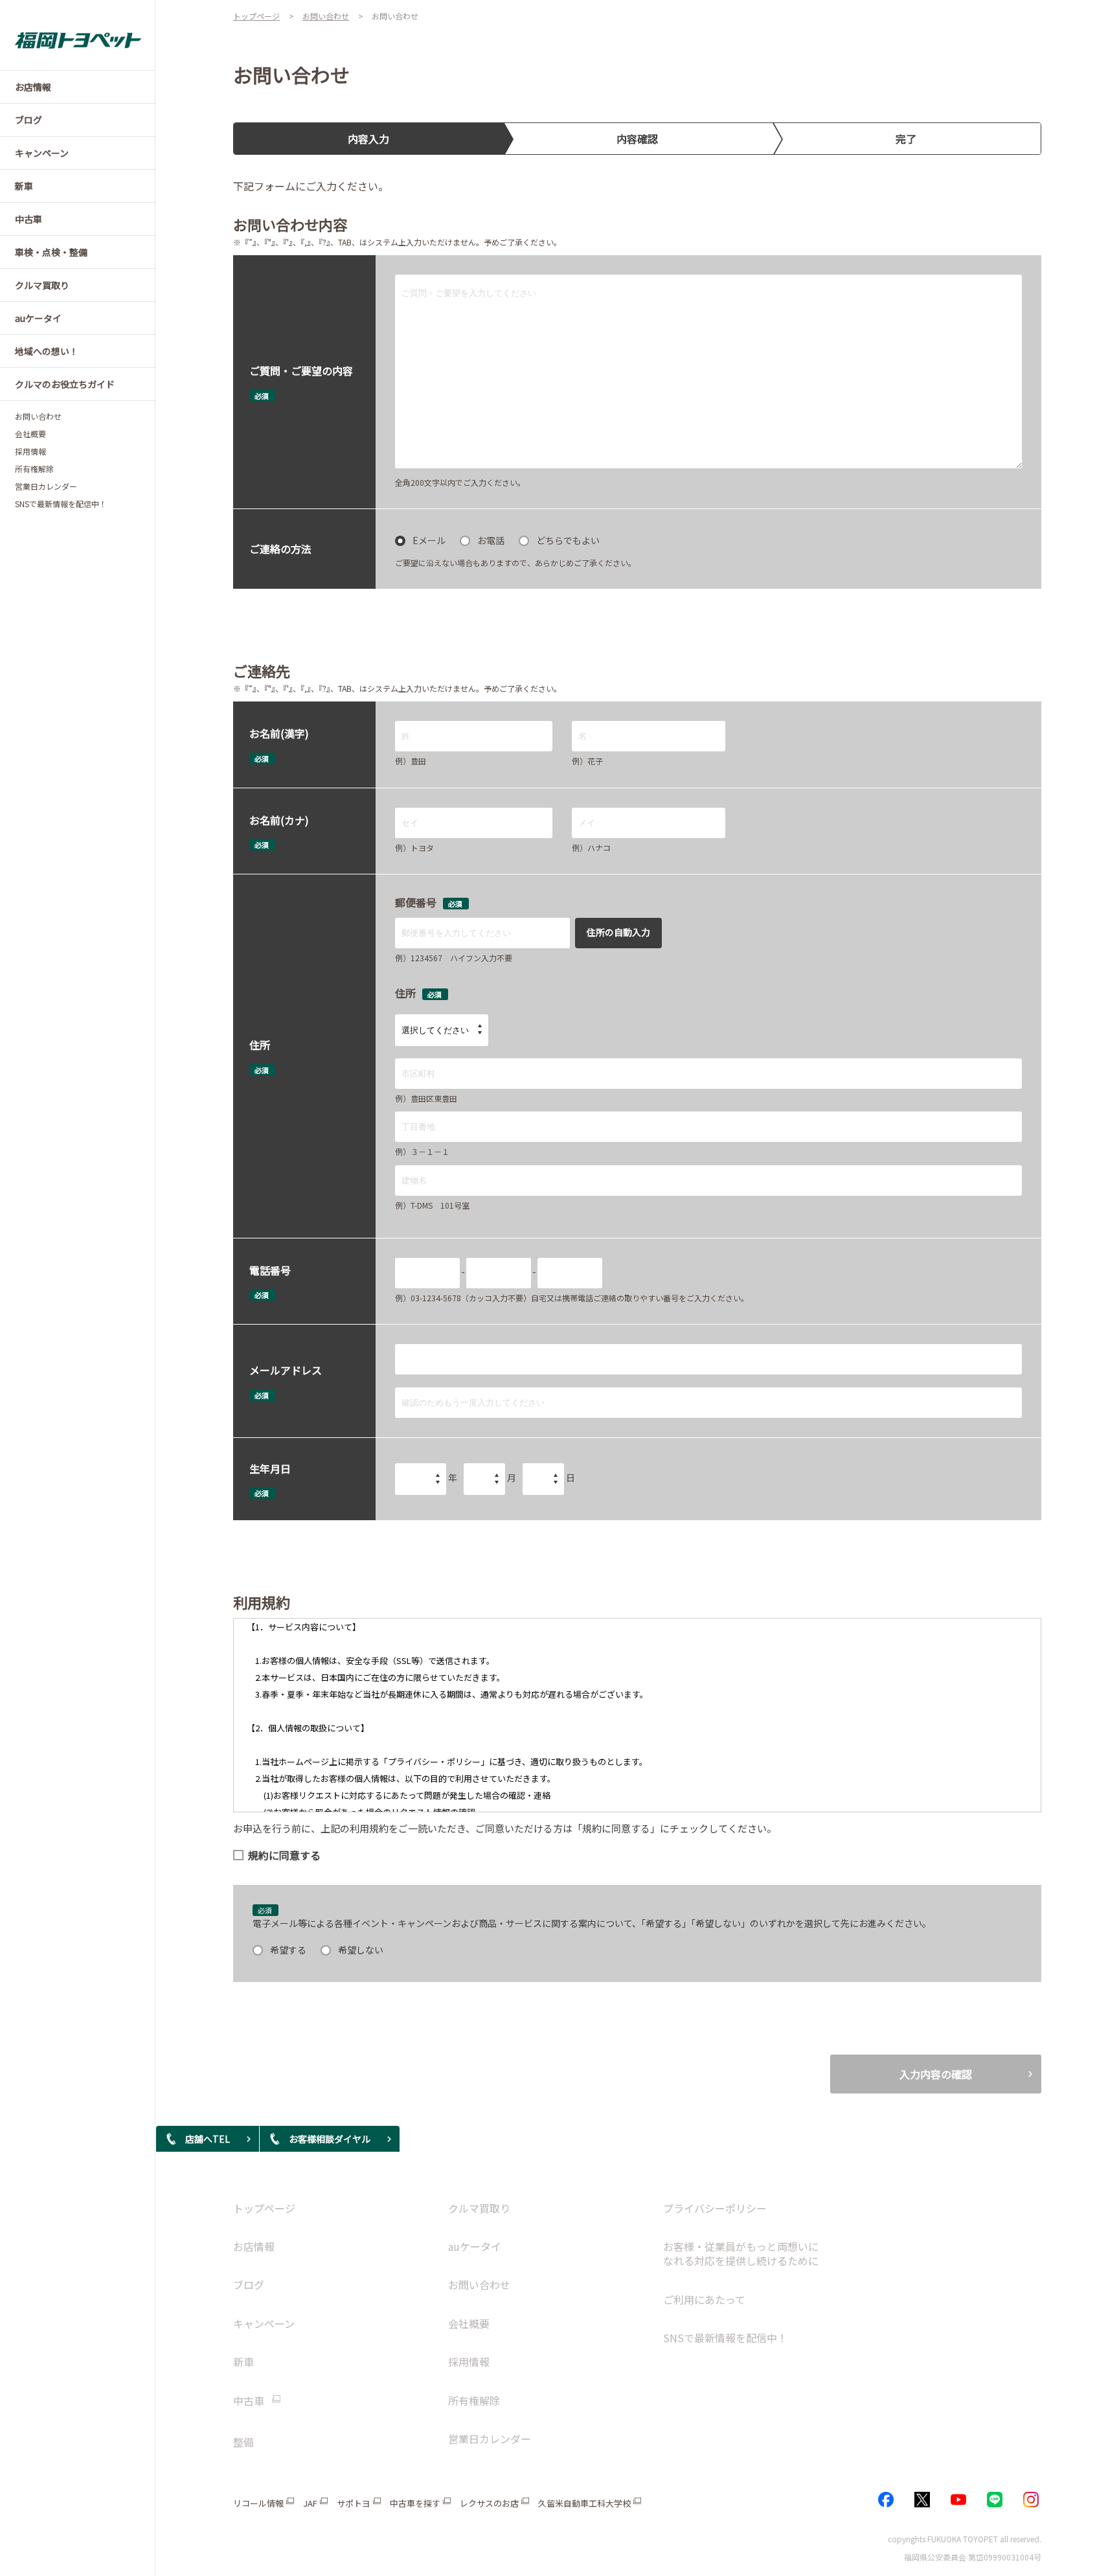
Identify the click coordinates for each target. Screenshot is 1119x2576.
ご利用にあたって (704, 2299)
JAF (310, 2503)
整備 (243, 2442)
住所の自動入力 (618, 932)
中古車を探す (415, 2503)
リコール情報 (258, 2503)
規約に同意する (284, 1855)
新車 (243, 2362)
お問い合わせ (38, 416)
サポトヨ (354, 2503)
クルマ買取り (479, 2208)
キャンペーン (264, 2323)
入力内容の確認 (936, 2074)
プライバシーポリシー (715, 2208)
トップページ (264, 2208)
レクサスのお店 (489, 2503)
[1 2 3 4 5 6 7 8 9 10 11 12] (484, 1479)
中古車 (249, 2401)
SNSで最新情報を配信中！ (61, 504)
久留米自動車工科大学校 (584, 2503)
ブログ (249, 2285)
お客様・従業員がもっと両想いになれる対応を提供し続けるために (741, 2253)
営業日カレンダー (46, 486)
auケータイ (475, 2246)
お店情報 (254, 2246)
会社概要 (30, 434)
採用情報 (30, 451)
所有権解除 (34, 469)
